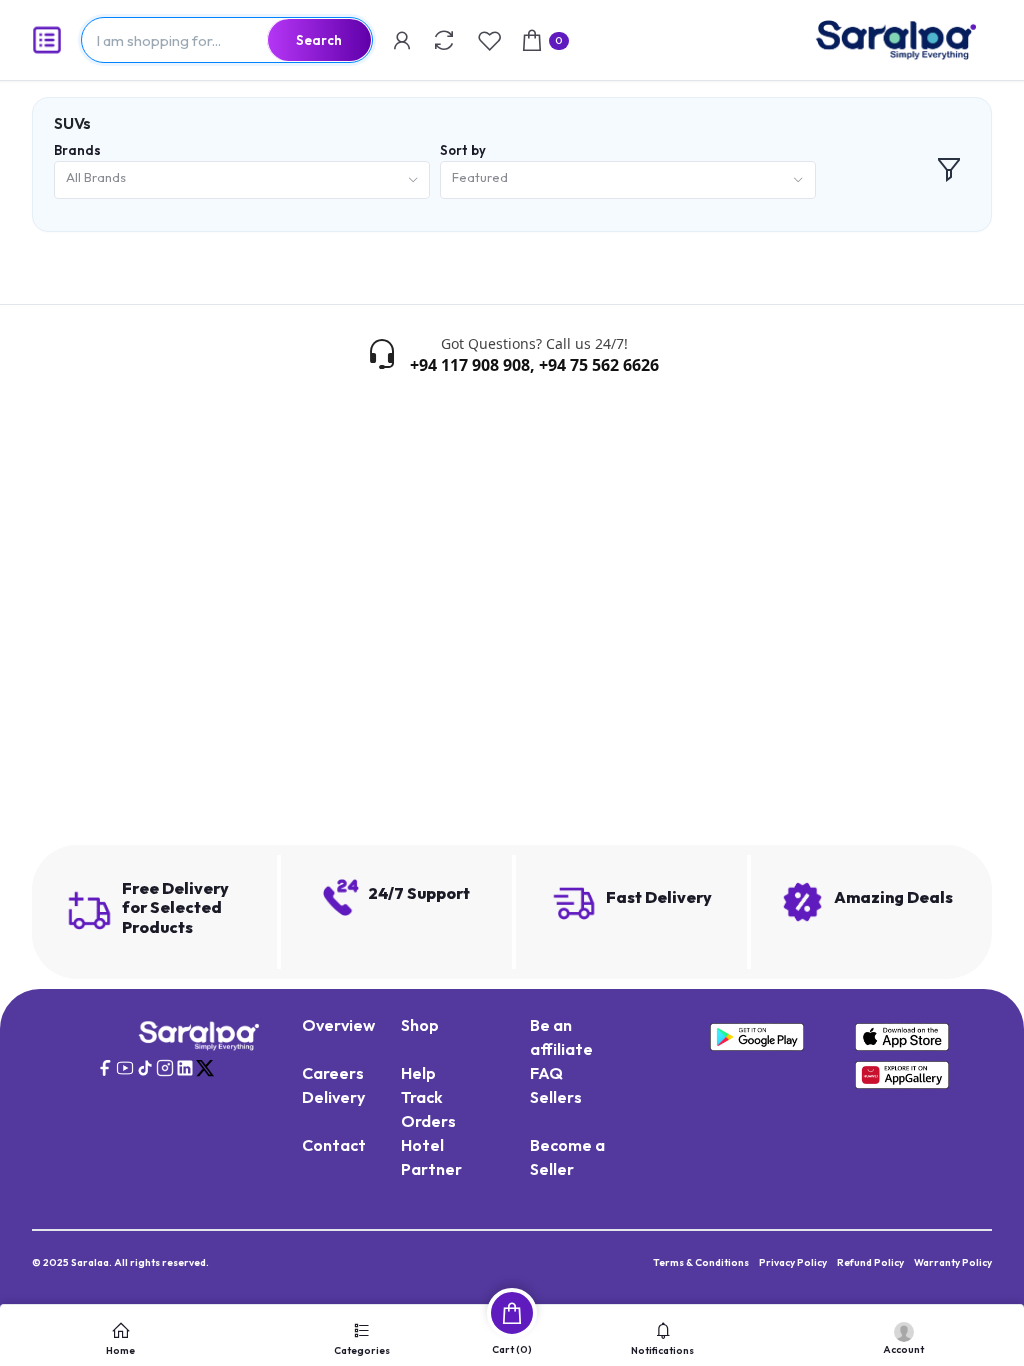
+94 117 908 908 (470, 365)
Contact (334, 1145)
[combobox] (242, 180)
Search (319, 40)
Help (418, 1073)
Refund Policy (870, 1262)
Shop (420, 1025)
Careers (333, 1073)
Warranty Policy (953, 1262)
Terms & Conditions (701, 1262)
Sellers (556, 1097)
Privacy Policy (793, 1262)
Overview (338, 1025)
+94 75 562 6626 (599, 365)
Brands (77, 150)
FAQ (546, 1073)
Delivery (333, 1097)
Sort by (463, 150)
